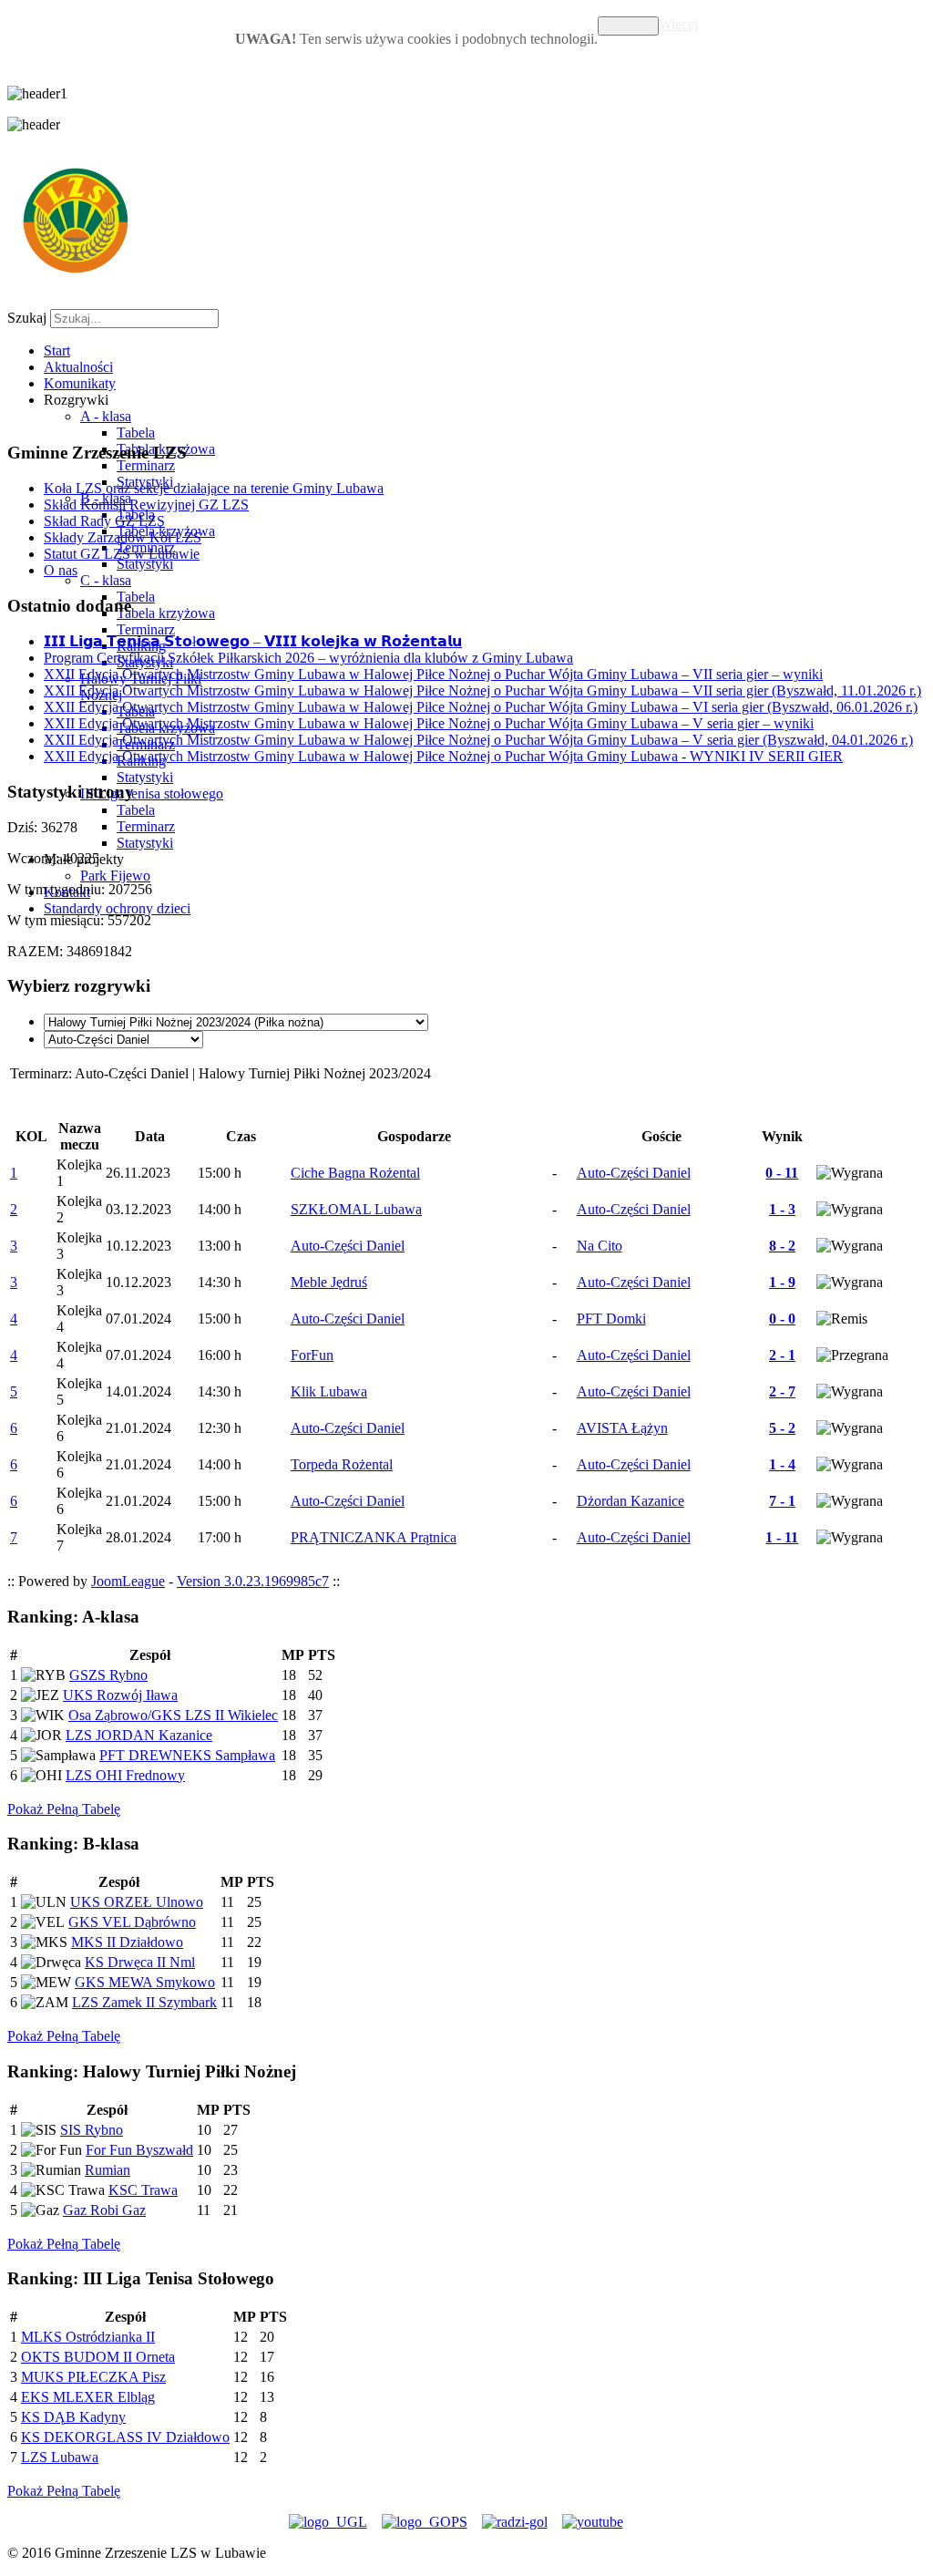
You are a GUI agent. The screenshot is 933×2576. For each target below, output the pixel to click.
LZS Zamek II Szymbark (144, 2002)
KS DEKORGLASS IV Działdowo (125, 2437)
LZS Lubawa (60, 2457)
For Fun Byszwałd (139, 2150)
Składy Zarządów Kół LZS (123, 537)
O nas (61, 570)
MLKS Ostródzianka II (88, 2337)
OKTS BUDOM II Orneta (98, 2357)
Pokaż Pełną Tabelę (64, 1809)
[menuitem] (57, 350)
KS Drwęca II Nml (140, 1962)
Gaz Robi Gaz (104, 2210)
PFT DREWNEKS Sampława (187, 1755)
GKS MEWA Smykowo (145, 1982)
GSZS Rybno (108, 1675)
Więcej (678, 24)
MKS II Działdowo (127, 1942)
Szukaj (27, 318)
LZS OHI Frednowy (125, 1775)
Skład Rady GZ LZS (104, 521)
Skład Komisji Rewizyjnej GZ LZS (146, 505)
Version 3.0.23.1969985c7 (253, 1581)
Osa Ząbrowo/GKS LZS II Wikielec (173, 1715)
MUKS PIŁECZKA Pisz (93, 2377)
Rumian (108, 2170)
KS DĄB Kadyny (73, 2417)
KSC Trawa (143, 2190)
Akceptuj (628, 26)
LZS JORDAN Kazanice (139, 1735)
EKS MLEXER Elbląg (88, 2397)
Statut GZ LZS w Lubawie (122, 554)
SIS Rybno (92, 2130)
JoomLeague (128, 1581)
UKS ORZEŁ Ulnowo (137, 1902)
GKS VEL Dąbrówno (132, 1922)
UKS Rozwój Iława (120, 1695)
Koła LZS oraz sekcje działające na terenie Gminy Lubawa (214, 488)
